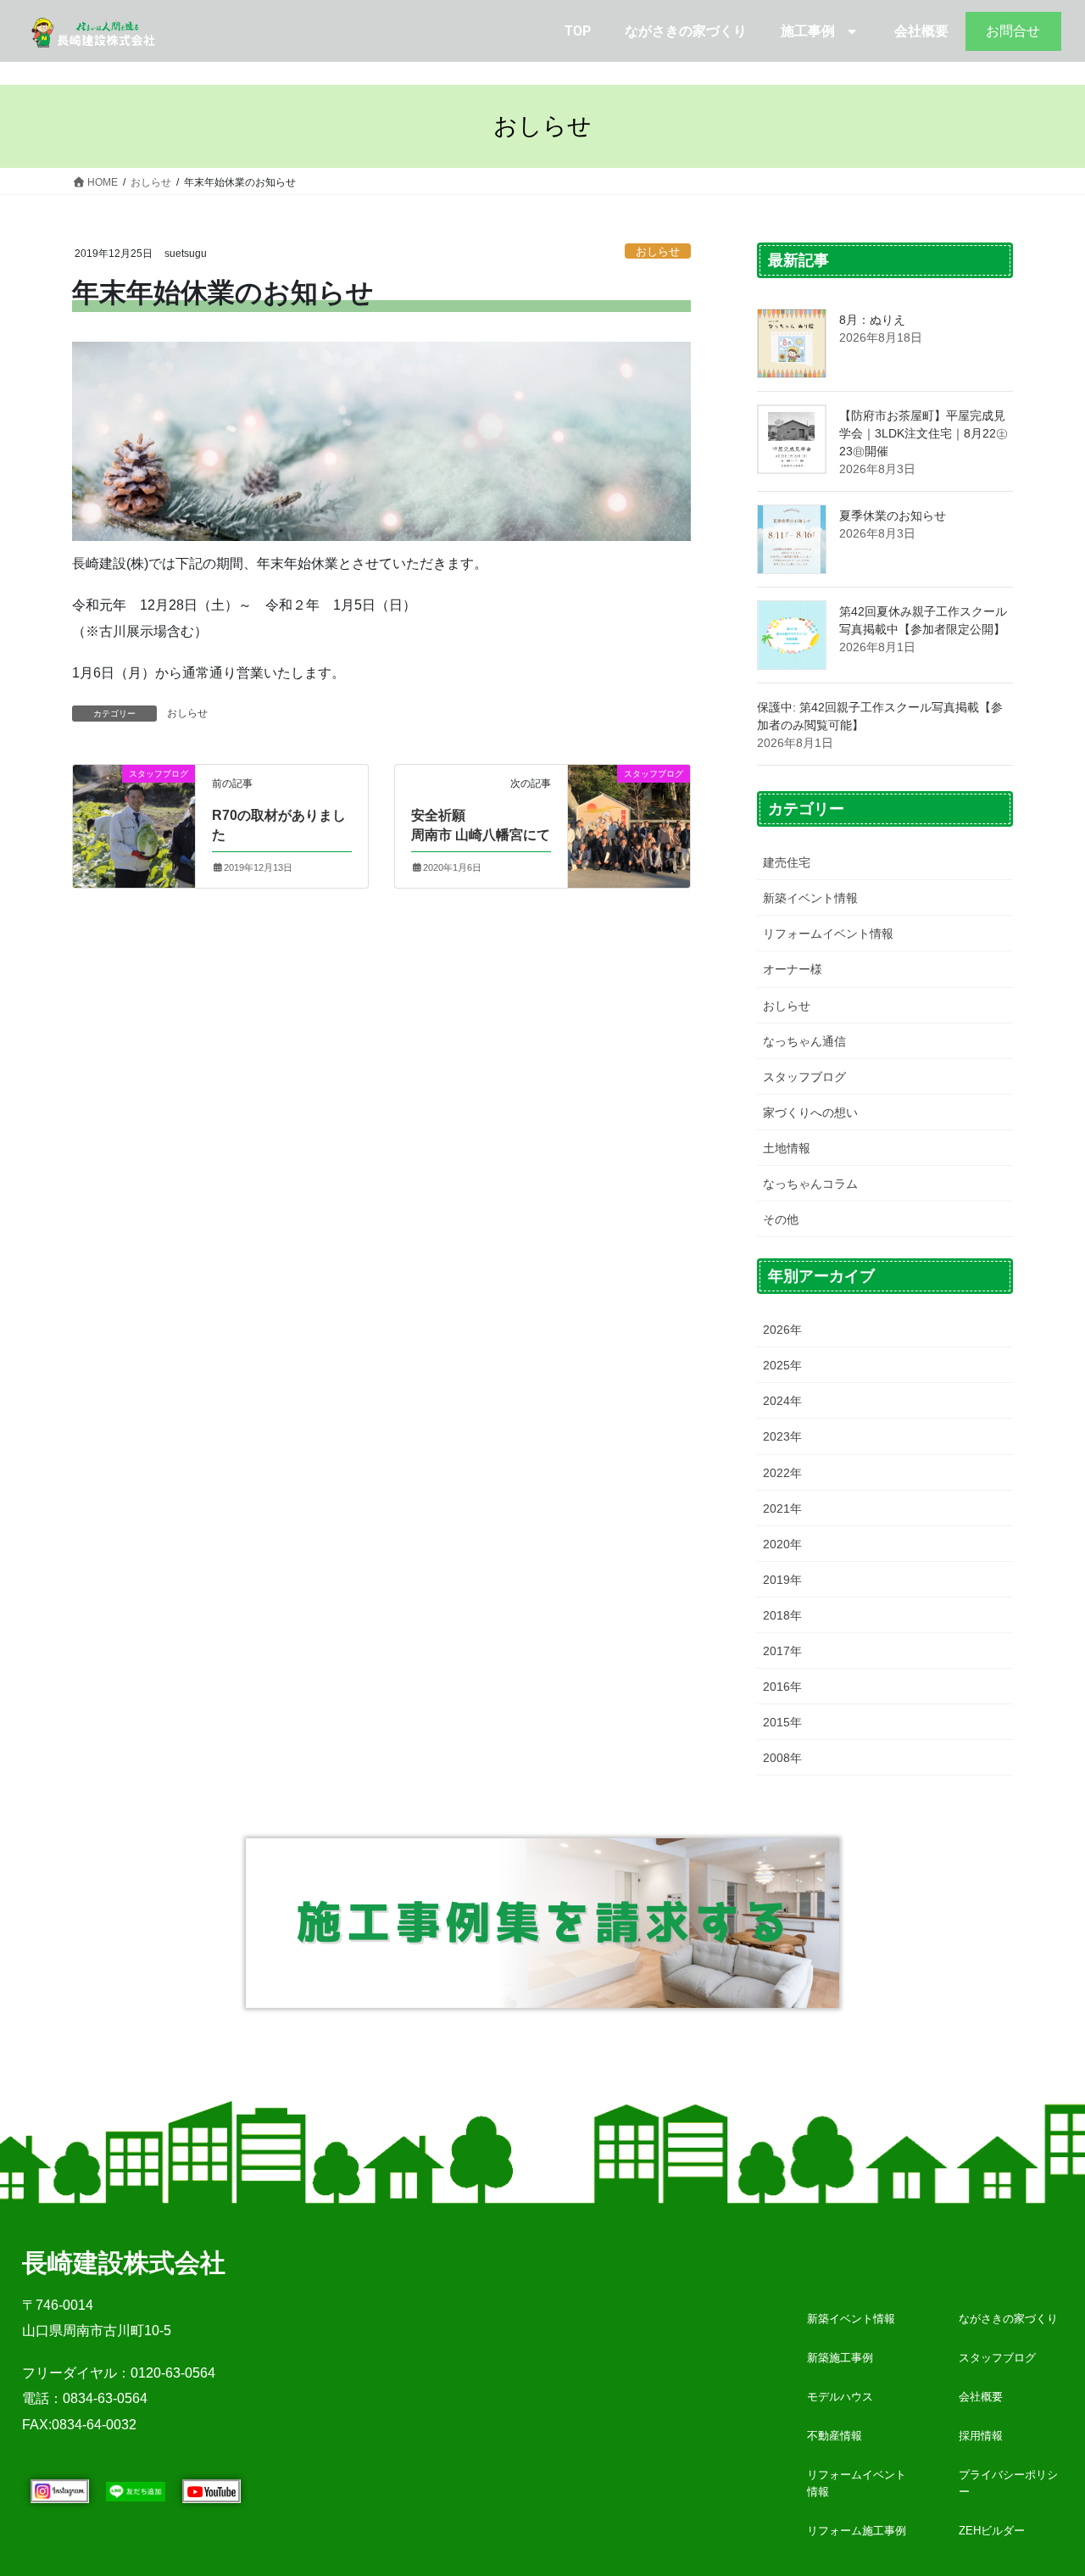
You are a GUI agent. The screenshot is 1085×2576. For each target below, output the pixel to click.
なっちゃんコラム (810, 1184)
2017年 (782, 1651)
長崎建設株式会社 (124, 2263)
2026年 (782, 1330)
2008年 (782, 1758)
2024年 (782, 1401)
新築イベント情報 (810, 898)
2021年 (782, 1508)
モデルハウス (840, 2397)
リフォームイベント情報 (828, 934)
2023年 (782, 1436)
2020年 (782, 1544)
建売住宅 (787, 862)
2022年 (782, 1473)
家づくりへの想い (810, 1112)
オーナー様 (793, 969)
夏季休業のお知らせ (893, 516)
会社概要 (921, 31)
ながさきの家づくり (686, 31)
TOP (578, 31)
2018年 (782, 1615)
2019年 (782, 1580)
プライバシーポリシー (1008, 2483)
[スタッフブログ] (134, 804)
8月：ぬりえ (872, 320)
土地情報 (787, 1148)
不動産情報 (835, 2436)
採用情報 (981, 2436)
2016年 (782, 1687)
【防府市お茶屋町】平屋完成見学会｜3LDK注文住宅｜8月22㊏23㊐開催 (924, 433)
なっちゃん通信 (804, 1041)
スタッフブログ (804, 1077)
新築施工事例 (840, 2358)
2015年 (782, 1722)
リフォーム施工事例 (857, 2531)
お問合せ (1013, 31)
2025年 (782, 1365)
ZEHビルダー (992, 2531)
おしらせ (658, 251)
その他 (781, 1219)
